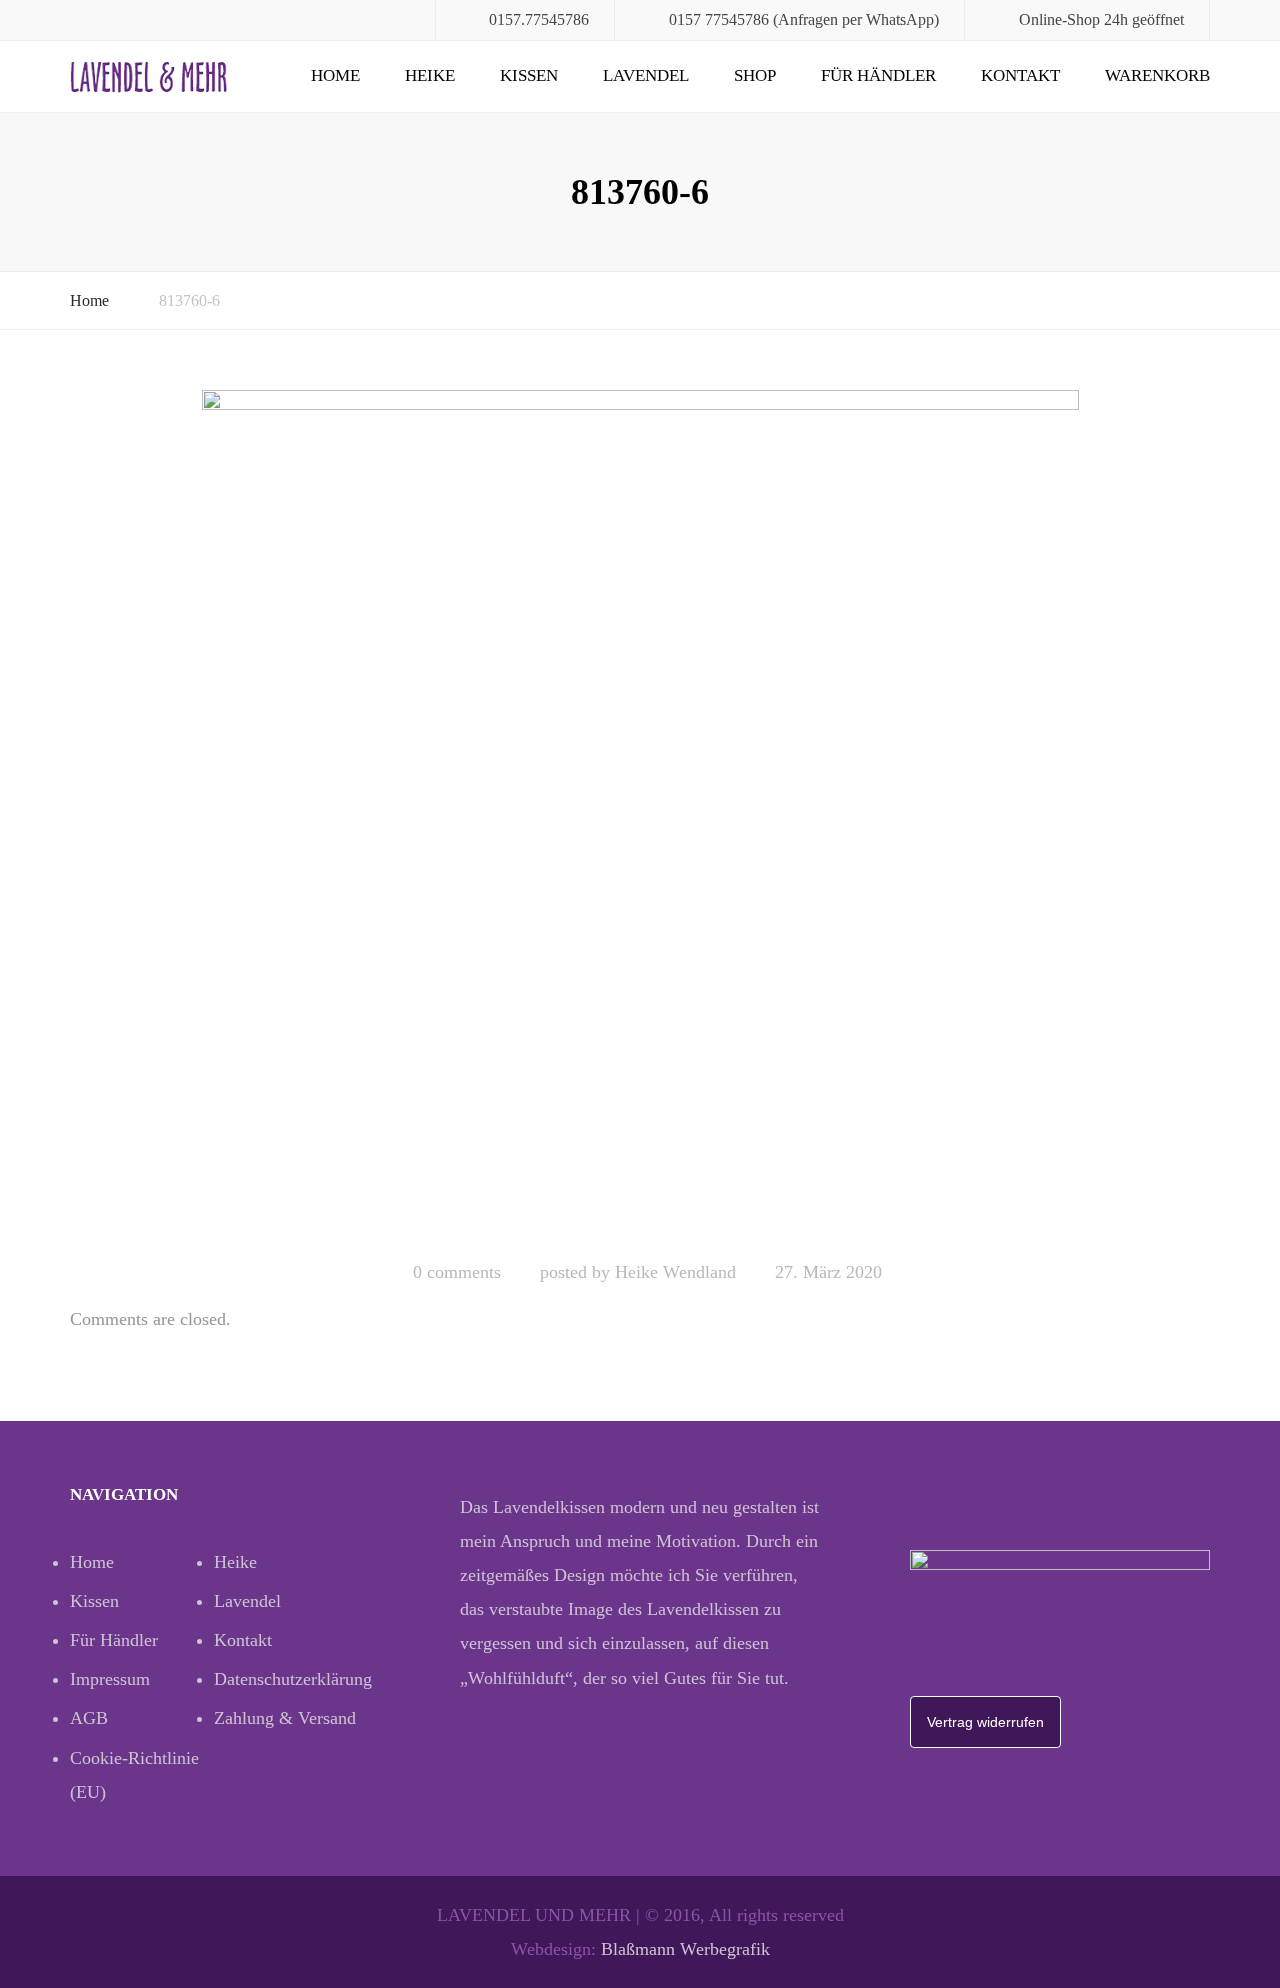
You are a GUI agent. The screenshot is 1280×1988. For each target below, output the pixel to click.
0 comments (457, 1272)
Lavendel (646, 75)
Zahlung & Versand (285, 1718)
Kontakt (1020, 75)
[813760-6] (640, 816)
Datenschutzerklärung (286, 1679)
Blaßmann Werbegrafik (685, 1949)
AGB (89, 1718)
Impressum (110, 1679)
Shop (755, 75)
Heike (430, 75)
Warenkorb (1157, 75)
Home (335, 75)
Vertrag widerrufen (985, 1722)
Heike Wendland (675, 1272)
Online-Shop (1059, 19)
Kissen (529, 75)
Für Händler (878, 75)
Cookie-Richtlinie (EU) (134, 1775)
